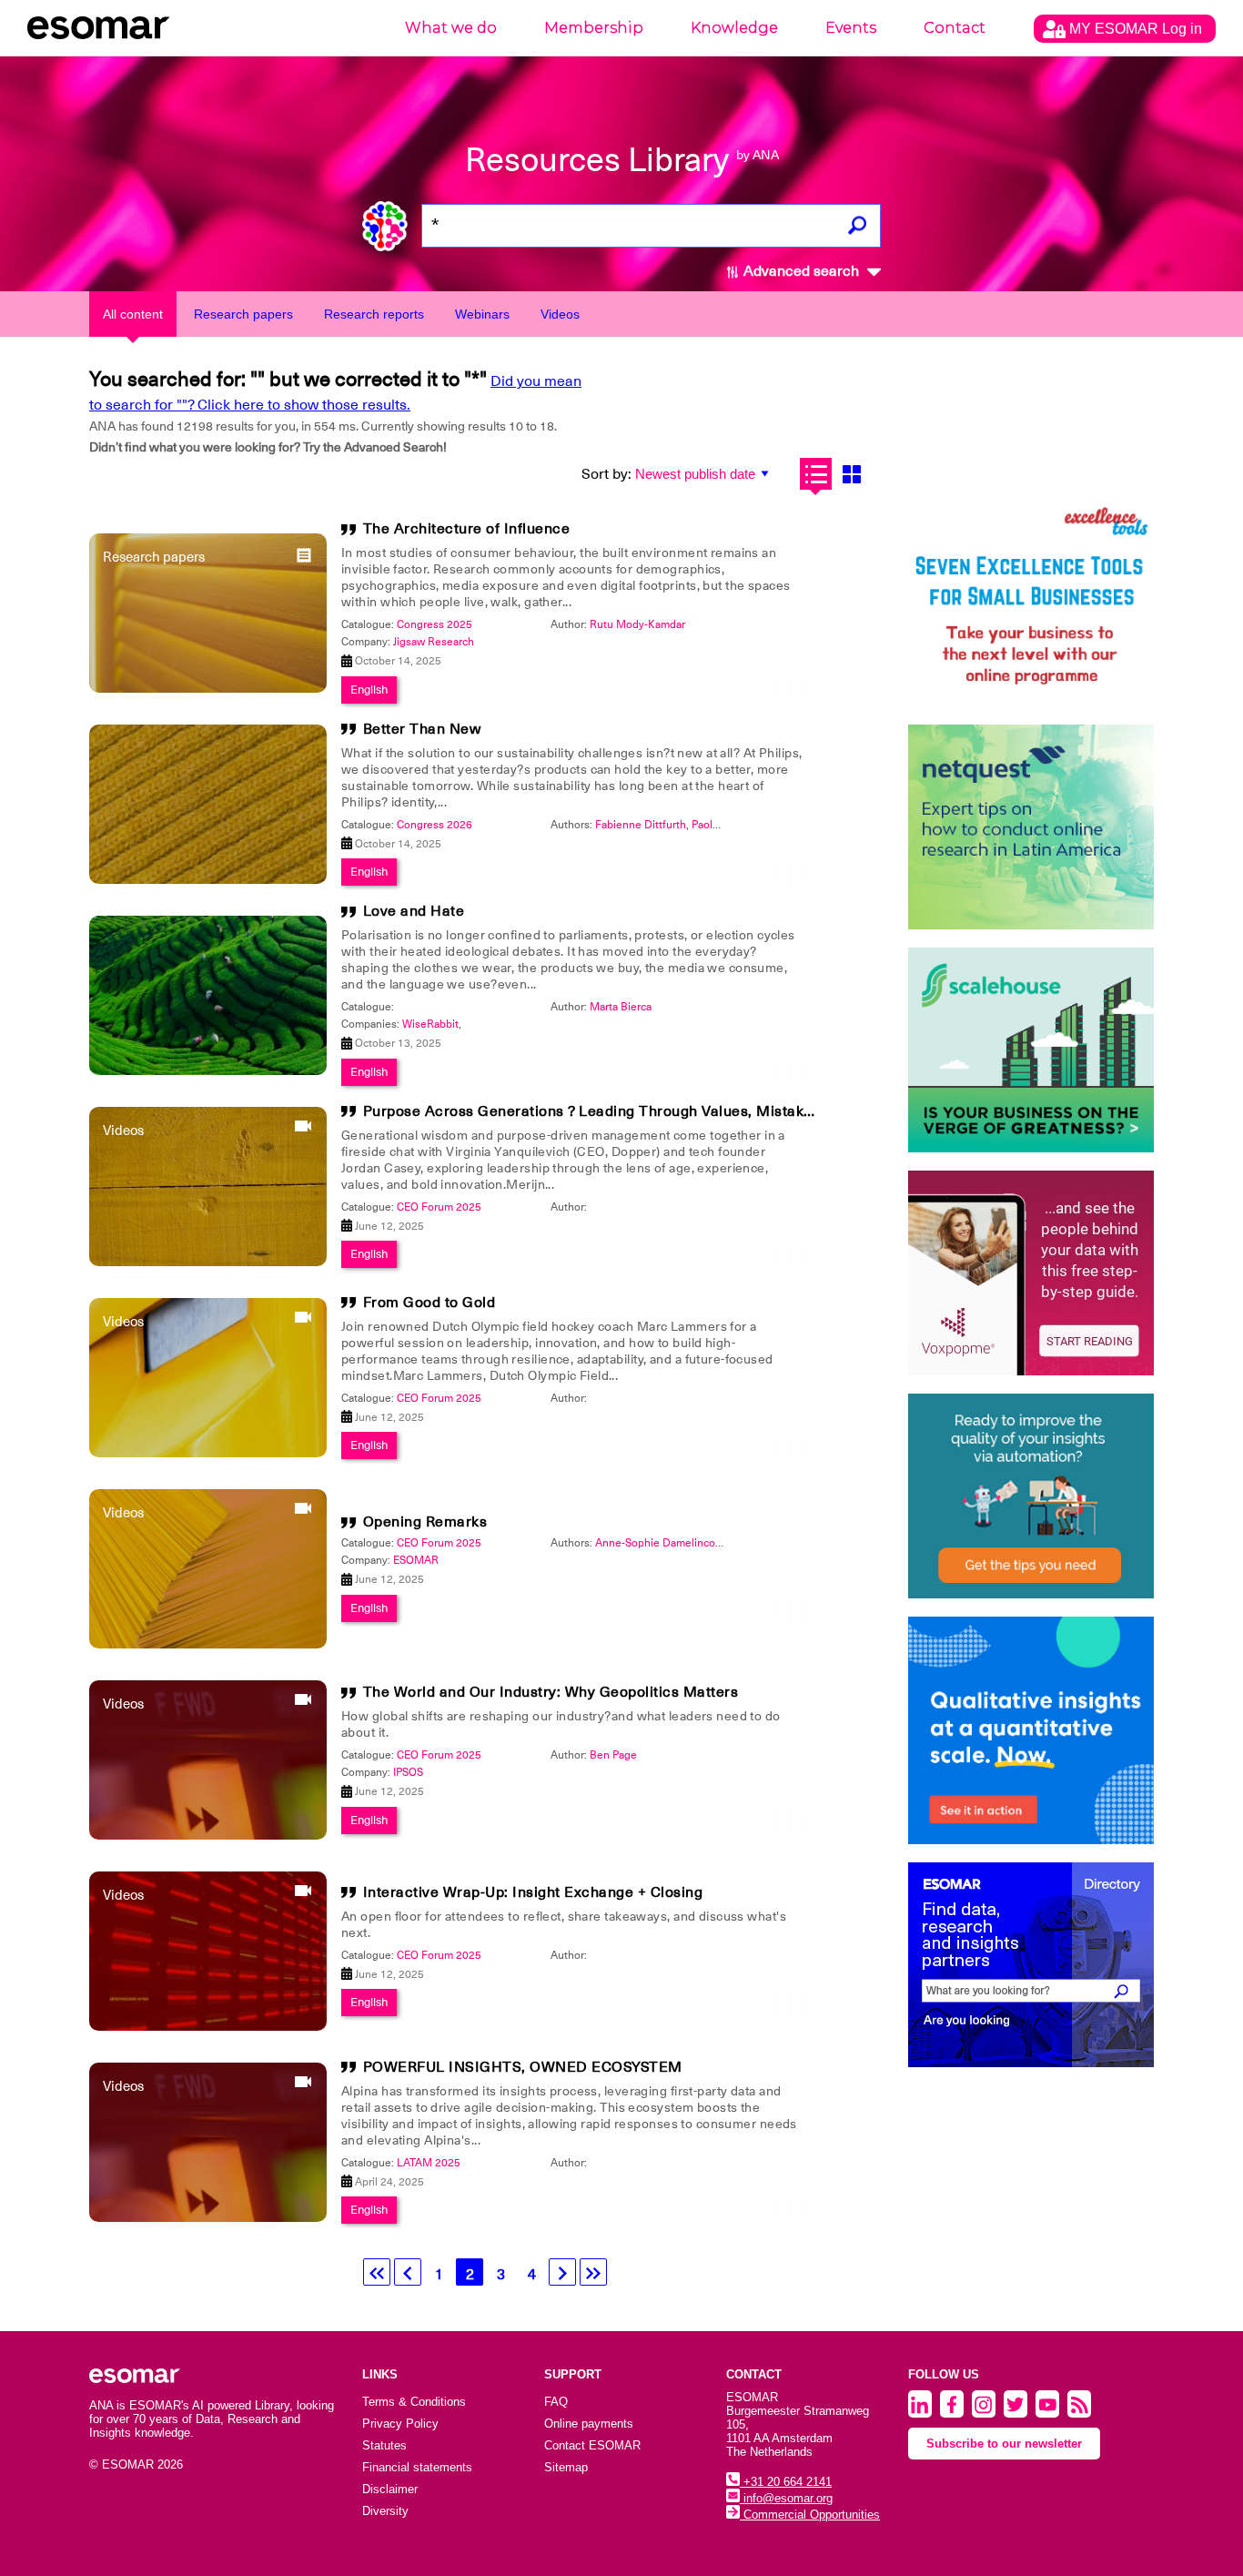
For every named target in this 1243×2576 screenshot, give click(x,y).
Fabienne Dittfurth (641, 825)
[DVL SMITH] (1031, 604)
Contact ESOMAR (592, 2445)
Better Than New (422, 729)
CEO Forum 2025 (439, 1207)
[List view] (816, 474)
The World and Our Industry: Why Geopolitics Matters (551, 1692)
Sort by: (606, 474)
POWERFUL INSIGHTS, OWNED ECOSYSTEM (523, 2067)
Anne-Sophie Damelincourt (662, 1543)
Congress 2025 (435, 624)
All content (133, 314)
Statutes (384, 2445)
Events (851, 28)
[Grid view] (851, 474)
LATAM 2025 (429, 2163)
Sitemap (566, 2467)
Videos (560, 314)
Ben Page (613, 1755)
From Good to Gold (429, 1303)
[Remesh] (1031, 1730)
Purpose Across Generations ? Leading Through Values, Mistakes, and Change (638, 1111)
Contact (955, 28)
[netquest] (1031, 827)
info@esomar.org (786, 2498)
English (369, 690)
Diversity (385, 2511)
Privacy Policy (400, 2424)
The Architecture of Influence (467, 529)
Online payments (589, 2424)
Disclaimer (390, 2489)
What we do (451, 28)
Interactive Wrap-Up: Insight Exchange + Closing (533, 1892)
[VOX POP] (1031, 1273)
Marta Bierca (621, 1007)
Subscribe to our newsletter (1004, 2444)
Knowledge (734, 28)
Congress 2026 (435, 825)
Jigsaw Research (434, 642)
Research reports (374, 314)
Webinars (482, 314)
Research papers (243, 314)
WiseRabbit (430, 1024)
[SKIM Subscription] (1031, 1496)
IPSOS (408, 1772)
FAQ (556, 2402)
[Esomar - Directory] (1031, 1965)
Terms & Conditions (414, 2402)
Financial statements (417, 2467)
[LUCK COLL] (1031, 1050)
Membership (594, 28)
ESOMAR (416, 1560)
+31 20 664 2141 (786, 2482)
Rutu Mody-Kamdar (637, 624)
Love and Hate (414, 911)
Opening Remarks (425, 1522)
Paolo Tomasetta (732, 825)
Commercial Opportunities (810, 2515)
